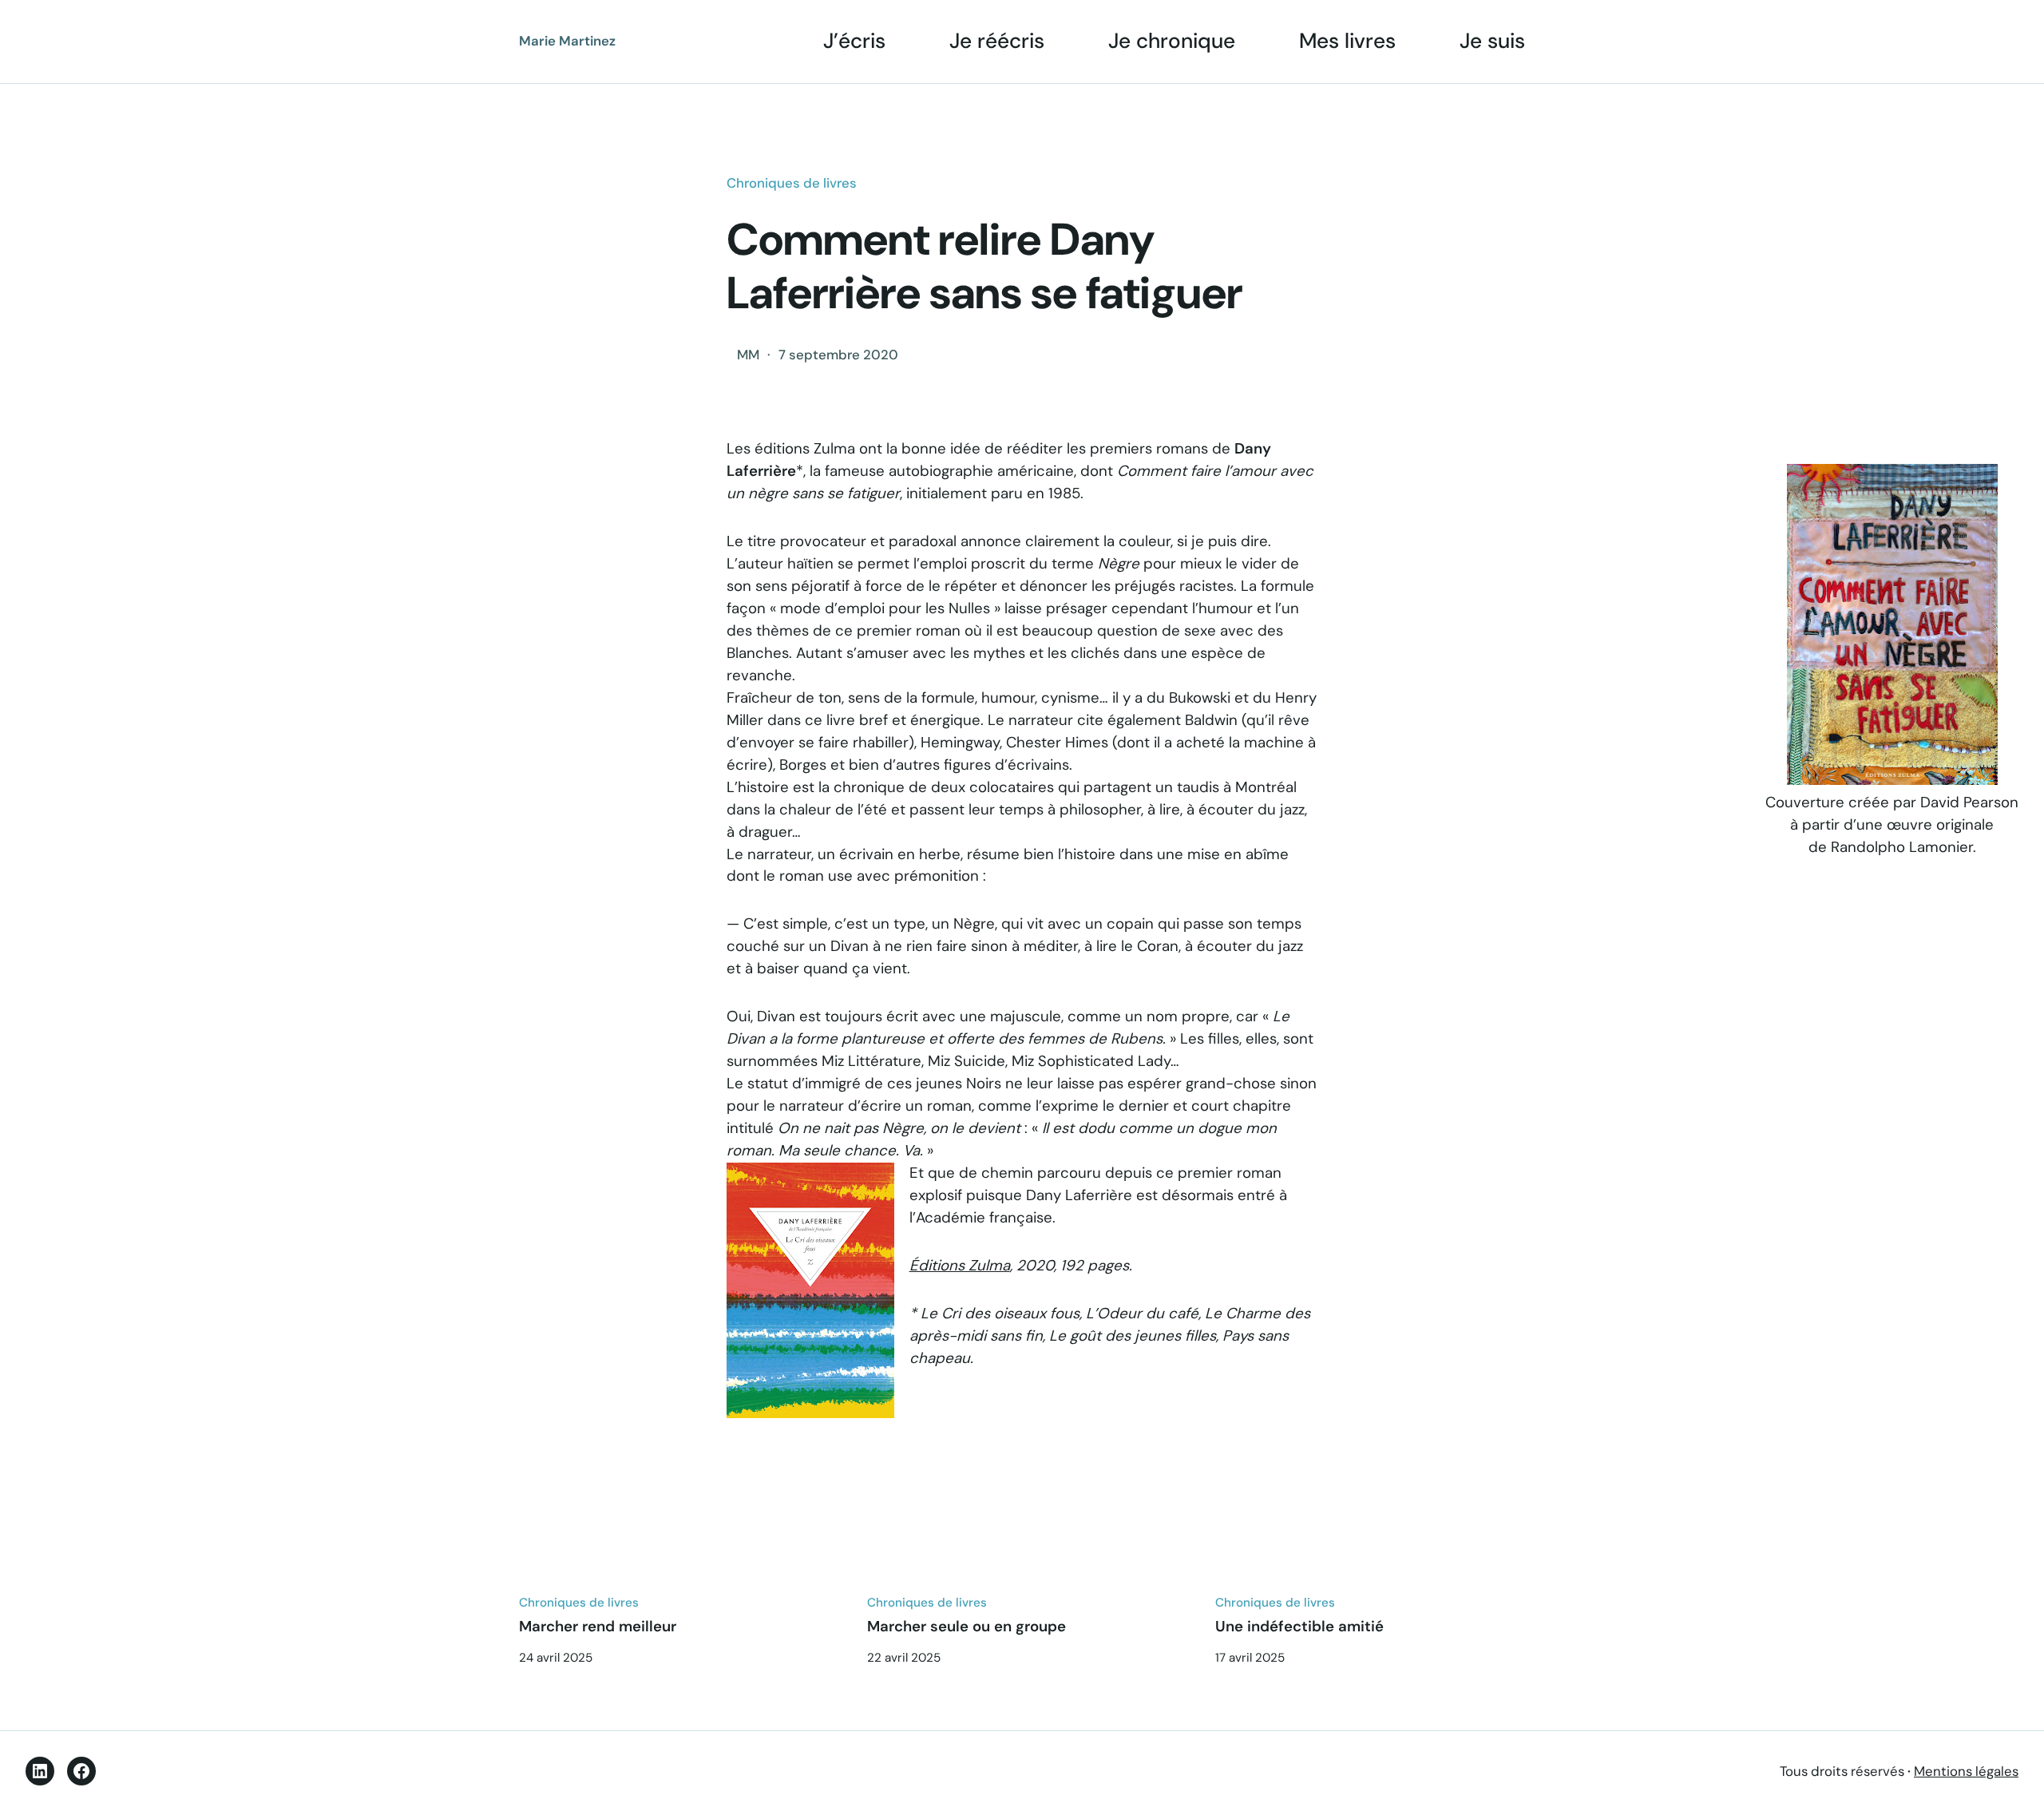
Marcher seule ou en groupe (967, 1627)
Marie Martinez (567, 41)
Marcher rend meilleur (598, 1627)
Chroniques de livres (792, 183)
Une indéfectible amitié (1299, 1627)
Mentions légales (1966, 1771)
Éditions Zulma (960, 1266)
